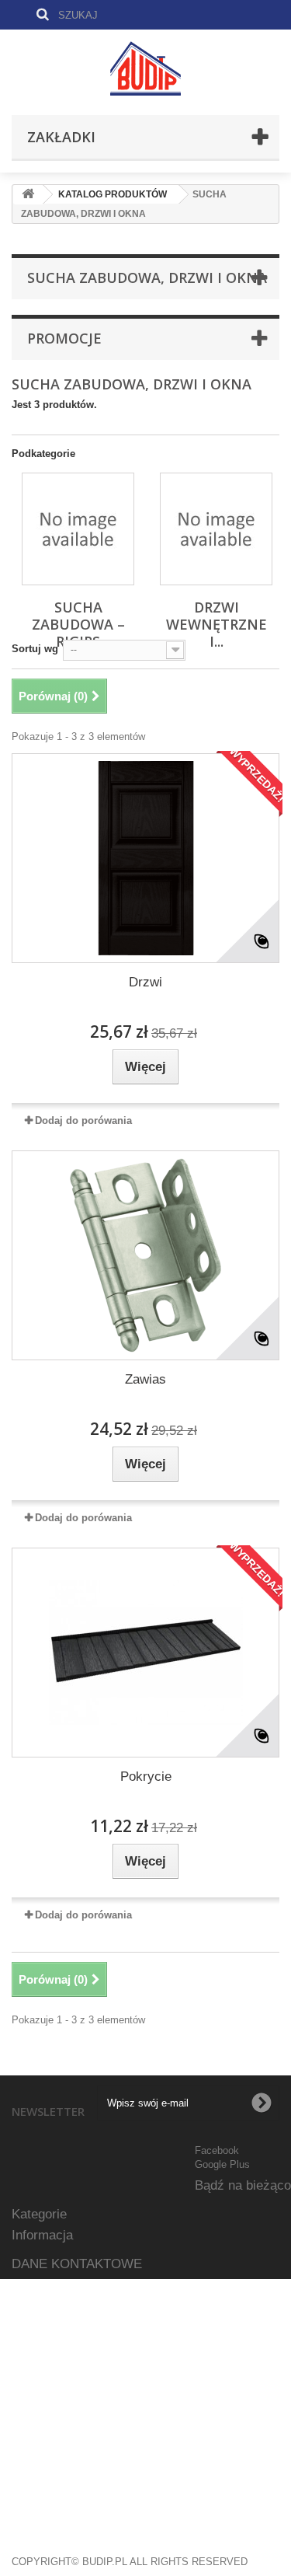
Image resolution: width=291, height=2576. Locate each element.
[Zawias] (145, 1255)
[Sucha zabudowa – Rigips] (78, 529)
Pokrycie (146, 1777)
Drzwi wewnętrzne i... (217, 624)
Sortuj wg (35, 649)
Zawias (145, 1379)
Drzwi (145, 982)
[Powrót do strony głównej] (28, 195)
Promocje (64, 338)
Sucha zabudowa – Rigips (78, 624)
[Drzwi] (145, 858)
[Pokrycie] (145, 1653)
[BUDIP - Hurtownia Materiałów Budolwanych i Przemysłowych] (145, 68)
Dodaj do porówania (83, 1120)
